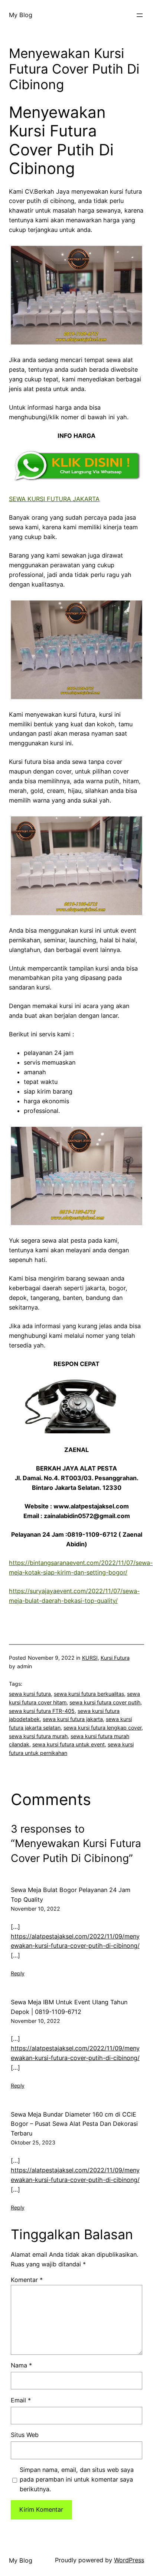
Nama (21, 2365)
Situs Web (25, 2435)
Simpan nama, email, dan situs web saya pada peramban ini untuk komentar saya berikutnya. (77, 2479)
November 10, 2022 (35, 1909)
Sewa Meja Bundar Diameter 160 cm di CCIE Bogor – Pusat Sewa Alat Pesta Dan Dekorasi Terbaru (74, 2124)
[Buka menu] (140, 15)
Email (21, 2400)
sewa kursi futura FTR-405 (42, 1711)
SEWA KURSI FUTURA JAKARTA (54, 499)
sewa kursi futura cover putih (105, 1702)
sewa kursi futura (30, 1694)
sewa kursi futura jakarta (73, 1719)
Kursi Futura (115, 1658)
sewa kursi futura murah (38, 1736)
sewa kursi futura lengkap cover (102, 1728)
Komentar (27, 2280)
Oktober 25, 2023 (33, 2142)
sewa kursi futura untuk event (69, 1744)
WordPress (129, 2560)
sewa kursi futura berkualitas (89, 1694)
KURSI (90, 1658)
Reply (18, 1973)
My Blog (21, 15)
